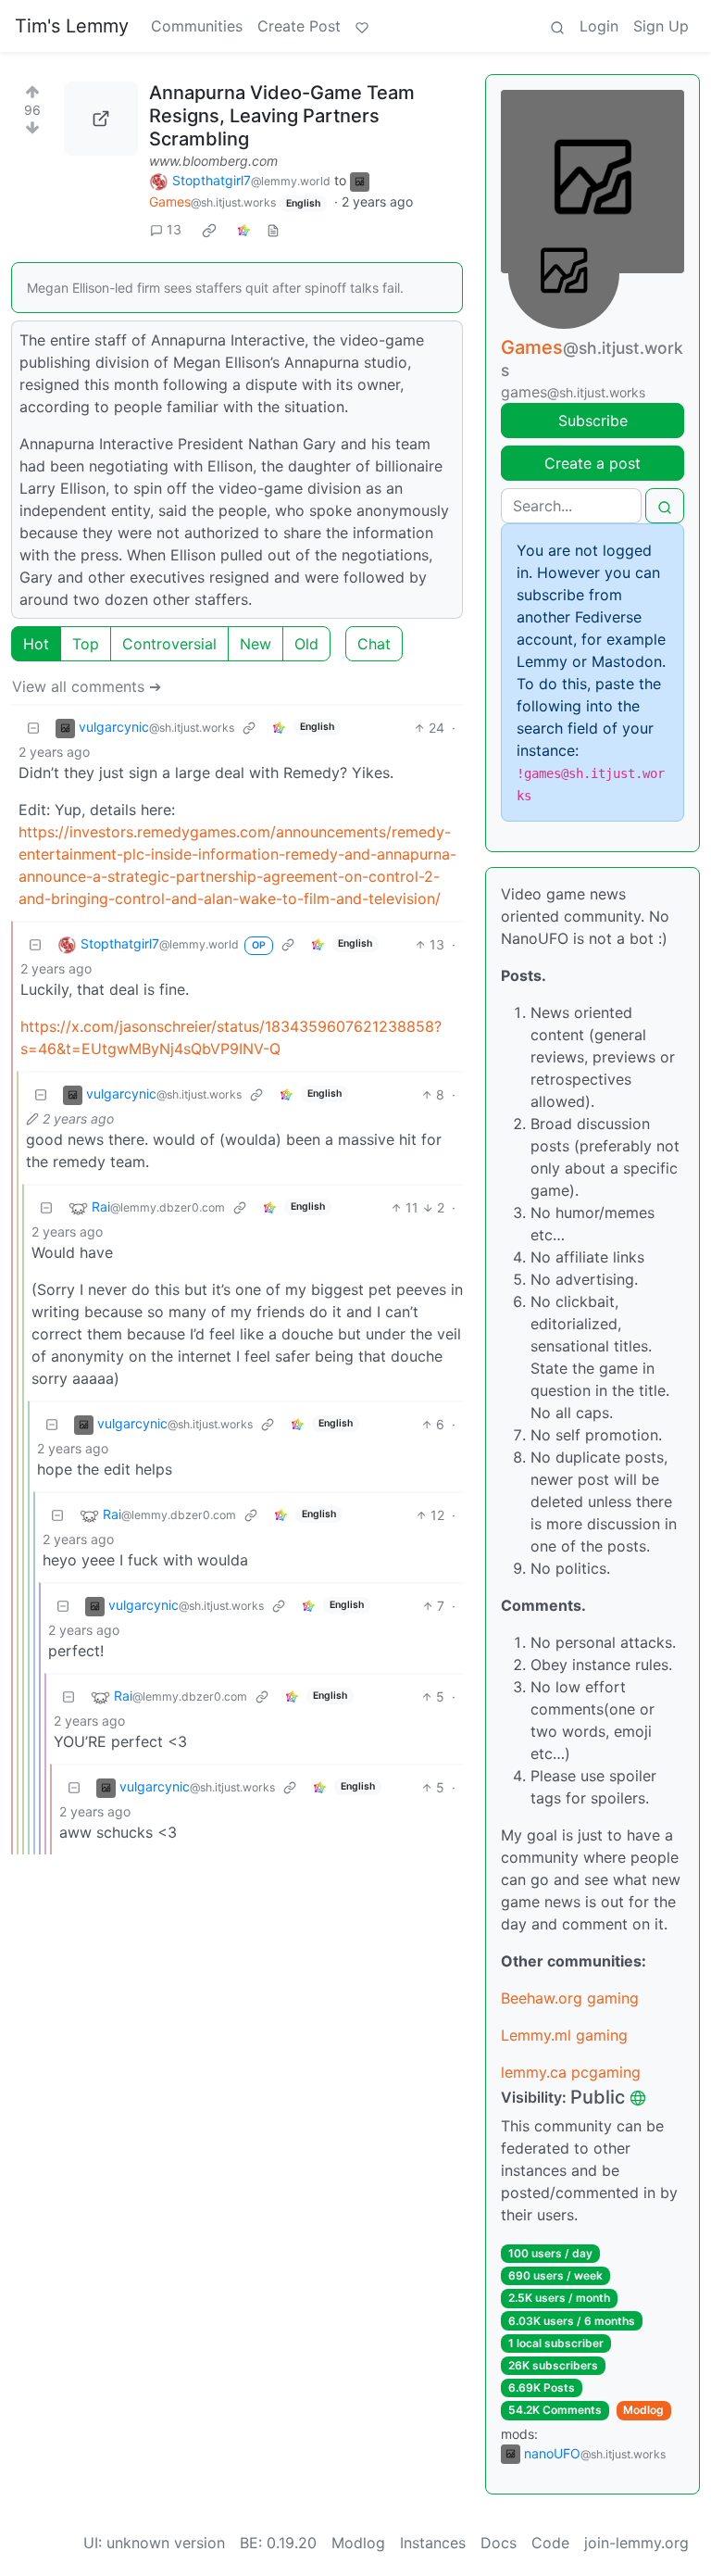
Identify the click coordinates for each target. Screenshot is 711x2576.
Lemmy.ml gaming (564, 2035)
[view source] (273, 229)
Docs (499, 2543)
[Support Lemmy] (362, 26)
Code (550, 2543)
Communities (197, 26)
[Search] (557, 26)
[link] (209, 230)
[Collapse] (33, 728)
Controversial (169, 644)
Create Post (299, 26)
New (256, 644)
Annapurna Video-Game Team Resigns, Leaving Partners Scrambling (282, 116)
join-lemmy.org (636, 2543)
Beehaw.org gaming (570, 1998)
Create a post (592, 463)
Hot (36, 644)
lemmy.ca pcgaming (571, 2072)
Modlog (643, 2410)
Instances (433, 2543)
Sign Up (661, 26)
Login (599, 26)
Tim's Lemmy (72, 26)
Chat (374, 644)
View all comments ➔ (87, 686)
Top (86, 644)
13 (174, 229)
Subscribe (593, 421)
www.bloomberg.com (213, 161)
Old (306, 644)
